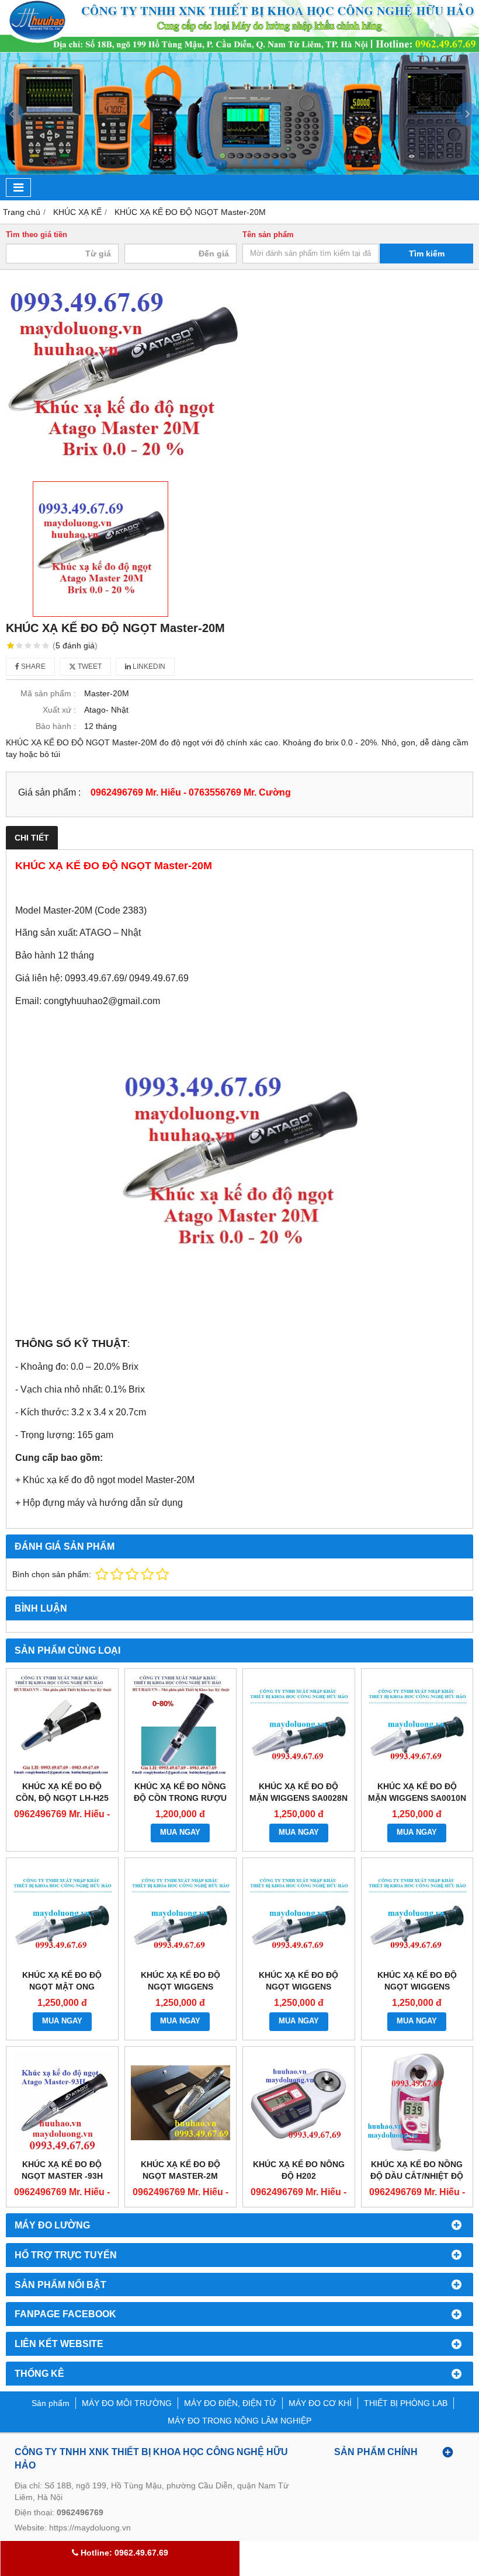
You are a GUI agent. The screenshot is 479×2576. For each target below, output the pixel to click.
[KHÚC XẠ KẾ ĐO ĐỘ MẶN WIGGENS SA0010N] (417, 1725)
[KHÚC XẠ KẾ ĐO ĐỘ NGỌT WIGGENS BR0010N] (417, 1914)
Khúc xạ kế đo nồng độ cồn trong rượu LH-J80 (180, 1798)
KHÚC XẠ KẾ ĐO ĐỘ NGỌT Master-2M (181, 2170)
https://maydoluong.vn (90, 2528)
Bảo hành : (56, 726)
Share (32, 666)
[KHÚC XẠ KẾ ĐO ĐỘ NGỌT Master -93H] (62, 2103)
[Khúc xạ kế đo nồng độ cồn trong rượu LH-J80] (181, 1725)
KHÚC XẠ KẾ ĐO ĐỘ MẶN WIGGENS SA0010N (417, 1792)
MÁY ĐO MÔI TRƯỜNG (127, 2403)
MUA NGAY (180, 1832)
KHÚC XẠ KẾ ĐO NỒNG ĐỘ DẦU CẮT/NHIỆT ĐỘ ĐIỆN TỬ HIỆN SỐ (417, 2176)
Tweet (89, 666)
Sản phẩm (51, 2403)
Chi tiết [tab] (32, 838)
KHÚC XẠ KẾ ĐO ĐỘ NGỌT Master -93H (62, 2170)
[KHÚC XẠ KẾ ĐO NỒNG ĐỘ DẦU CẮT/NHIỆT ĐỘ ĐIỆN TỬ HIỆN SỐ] (417, 2103)
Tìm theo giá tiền (37, 235)
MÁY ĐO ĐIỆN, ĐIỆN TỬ (230, 2403)
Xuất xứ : (59, 710)
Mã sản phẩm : (48, 693)
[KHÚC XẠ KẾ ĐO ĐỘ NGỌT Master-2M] (181, 2103)
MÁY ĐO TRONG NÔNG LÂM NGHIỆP (239, 2421)
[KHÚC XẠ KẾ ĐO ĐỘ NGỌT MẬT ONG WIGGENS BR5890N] (62, 1914)
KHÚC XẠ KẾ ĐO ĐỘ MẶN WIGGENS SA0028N (298, 1792)
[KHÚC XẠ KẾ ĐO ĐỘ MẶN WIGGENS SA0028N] (299, 1725)
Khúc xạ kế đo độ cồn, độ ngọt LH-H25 (62, 1792)
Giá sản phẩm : (49, 792)
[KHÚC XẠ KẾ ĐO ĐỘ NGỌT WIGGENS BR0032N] (181, 1914)
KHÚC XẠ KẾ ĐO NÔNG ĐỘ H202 (299, 2170)
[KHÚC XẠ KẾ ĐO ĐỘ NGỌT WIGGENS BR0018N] (299, 1914)
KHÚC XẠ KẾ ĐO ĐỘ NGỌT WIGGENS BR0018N (298, 1987)
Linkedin (148, 666)
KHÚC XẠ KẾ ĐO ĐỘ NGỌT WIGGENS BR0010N (417, 1987)
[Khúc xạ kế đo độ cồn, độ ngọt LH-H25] (62, 1725)
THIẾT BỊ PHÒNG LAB (406, 2403)
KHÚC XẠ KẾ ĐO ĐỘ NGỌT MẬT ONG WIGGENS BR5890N (62, 1987)
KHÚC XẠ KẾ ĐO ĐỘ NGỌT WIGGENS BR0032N (181, 1987)
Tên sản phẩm (268, 235)
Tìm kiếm (427, 254)
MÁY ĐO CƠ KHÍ (320, 2403)
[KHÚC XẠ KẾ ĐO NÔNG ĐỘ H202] (299, 2103)
